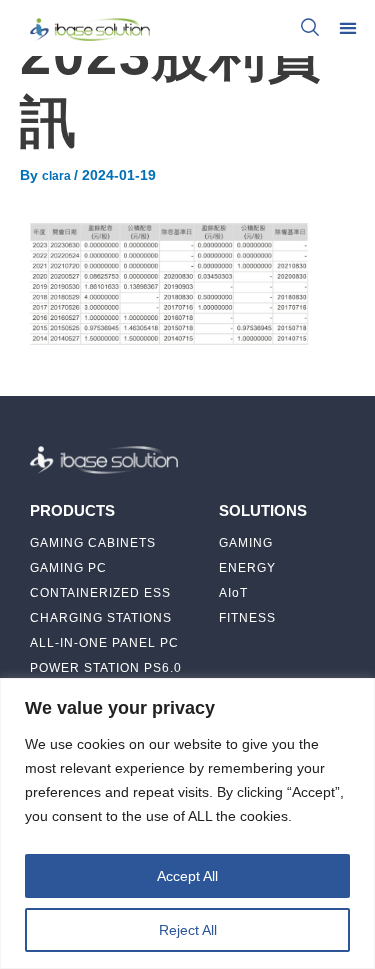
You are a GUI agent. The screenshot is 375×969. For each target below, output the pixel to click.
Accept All (187, 876)
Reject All (188, 930)
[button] (347, 27)
